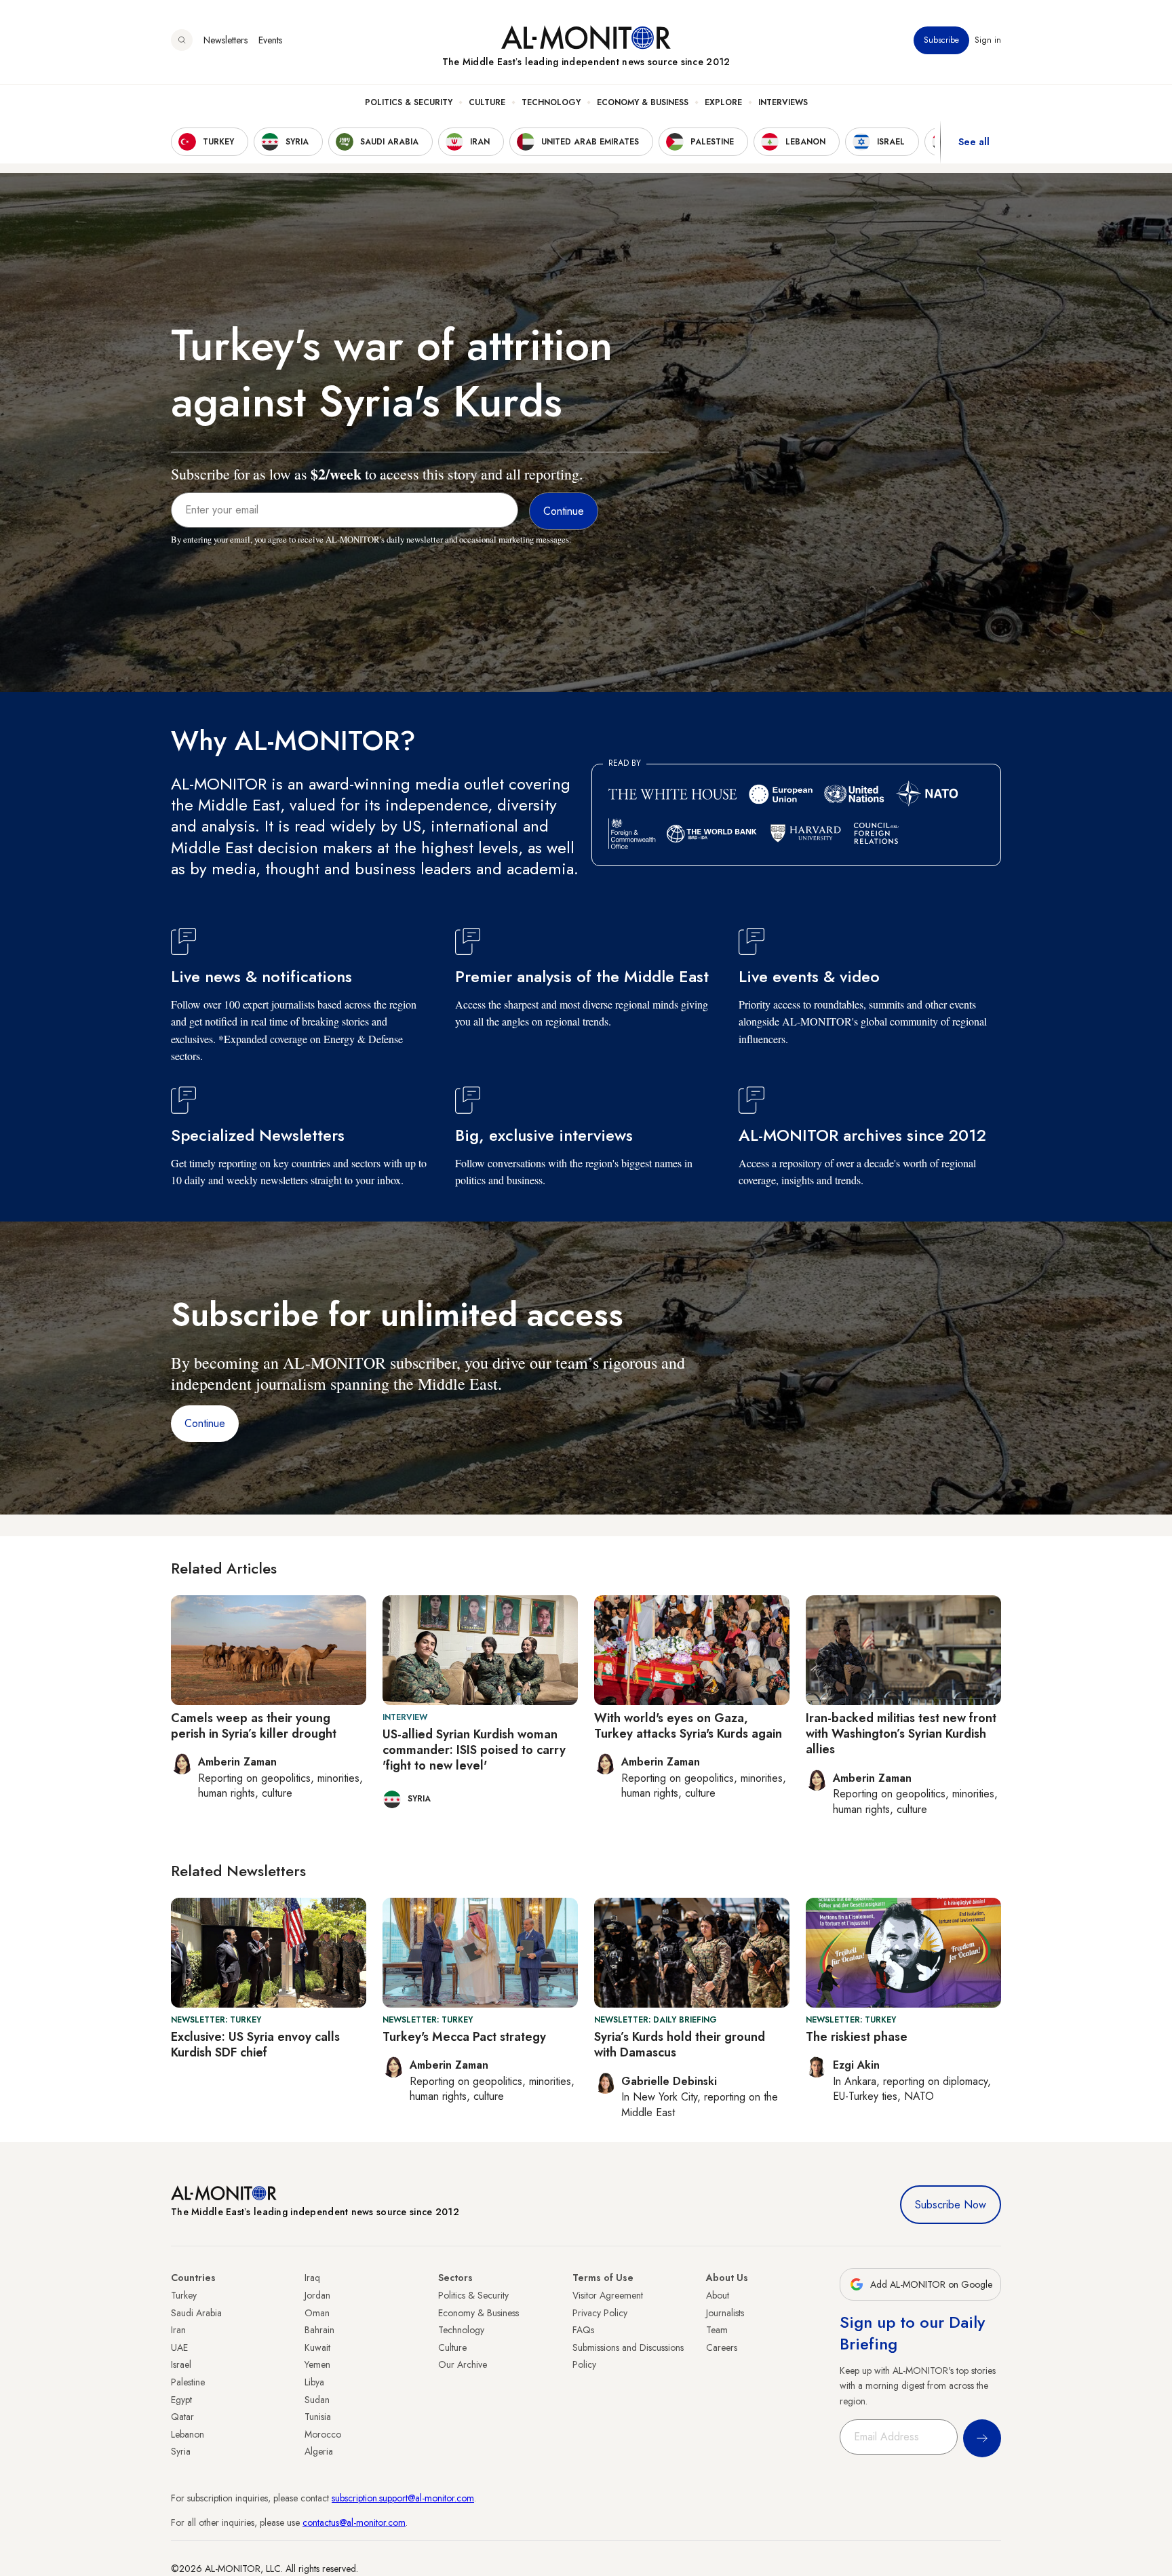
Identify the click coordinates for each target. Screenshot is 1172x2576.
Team (717, 2330)
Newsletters (226, 40)
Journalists (725, 2313)
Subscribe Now (951, 2205)
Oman (317, 2313)
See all (974, 142)
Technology (551, 102)
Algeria (319, 2451)
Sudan (317, 2400)
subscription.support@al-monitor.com (403, 2498)
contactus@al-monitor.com (354, 2522)
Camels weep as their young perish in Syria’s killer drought (254, 1726)
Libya (314, 2382)
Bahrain (319, 2330)
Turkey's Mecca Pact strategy (464, 2037)
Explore (723, 102)
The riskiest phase (857, 2037)
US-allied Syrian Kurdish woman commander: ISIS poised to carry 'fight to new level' (474, 1750)
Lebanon (188, 2434)
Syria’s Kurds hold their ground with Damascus (680, 2045)
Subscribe (941, 40)
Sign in (988, 40)
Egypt (181, 2400)
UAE (179, 2347)
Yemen (317, 2364)
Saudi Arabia (196, 2313)
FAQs (583, 2330)
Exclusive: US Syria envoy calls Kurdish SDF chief (255, 2045)
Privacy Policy (600, 2313)
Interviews (783, 102)
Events (270, 40)
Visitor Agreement (608, 2295)
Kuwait (317, 2347)
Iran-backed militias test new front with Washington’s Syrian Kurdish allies (901, 1734)
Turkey (184, 2295)
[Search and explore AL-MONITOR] (182, 40)
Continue (205, 1423)
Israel (181, 2364)
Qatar (182, 2417)
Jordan (317, 2295)
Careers (722, 2347)
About (718, 2295)
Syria (181, 2451)
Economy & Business (643, 102)
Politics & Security (409, 102)
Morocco (323, 2434)
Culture (487, 102)
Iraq (312, 2278)
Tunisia (318, 2417)
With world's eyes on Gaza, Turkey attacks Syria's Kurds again (688, 1726)
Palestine (188, 2382)
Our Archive (463, 2364)
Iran (178, 2330)
